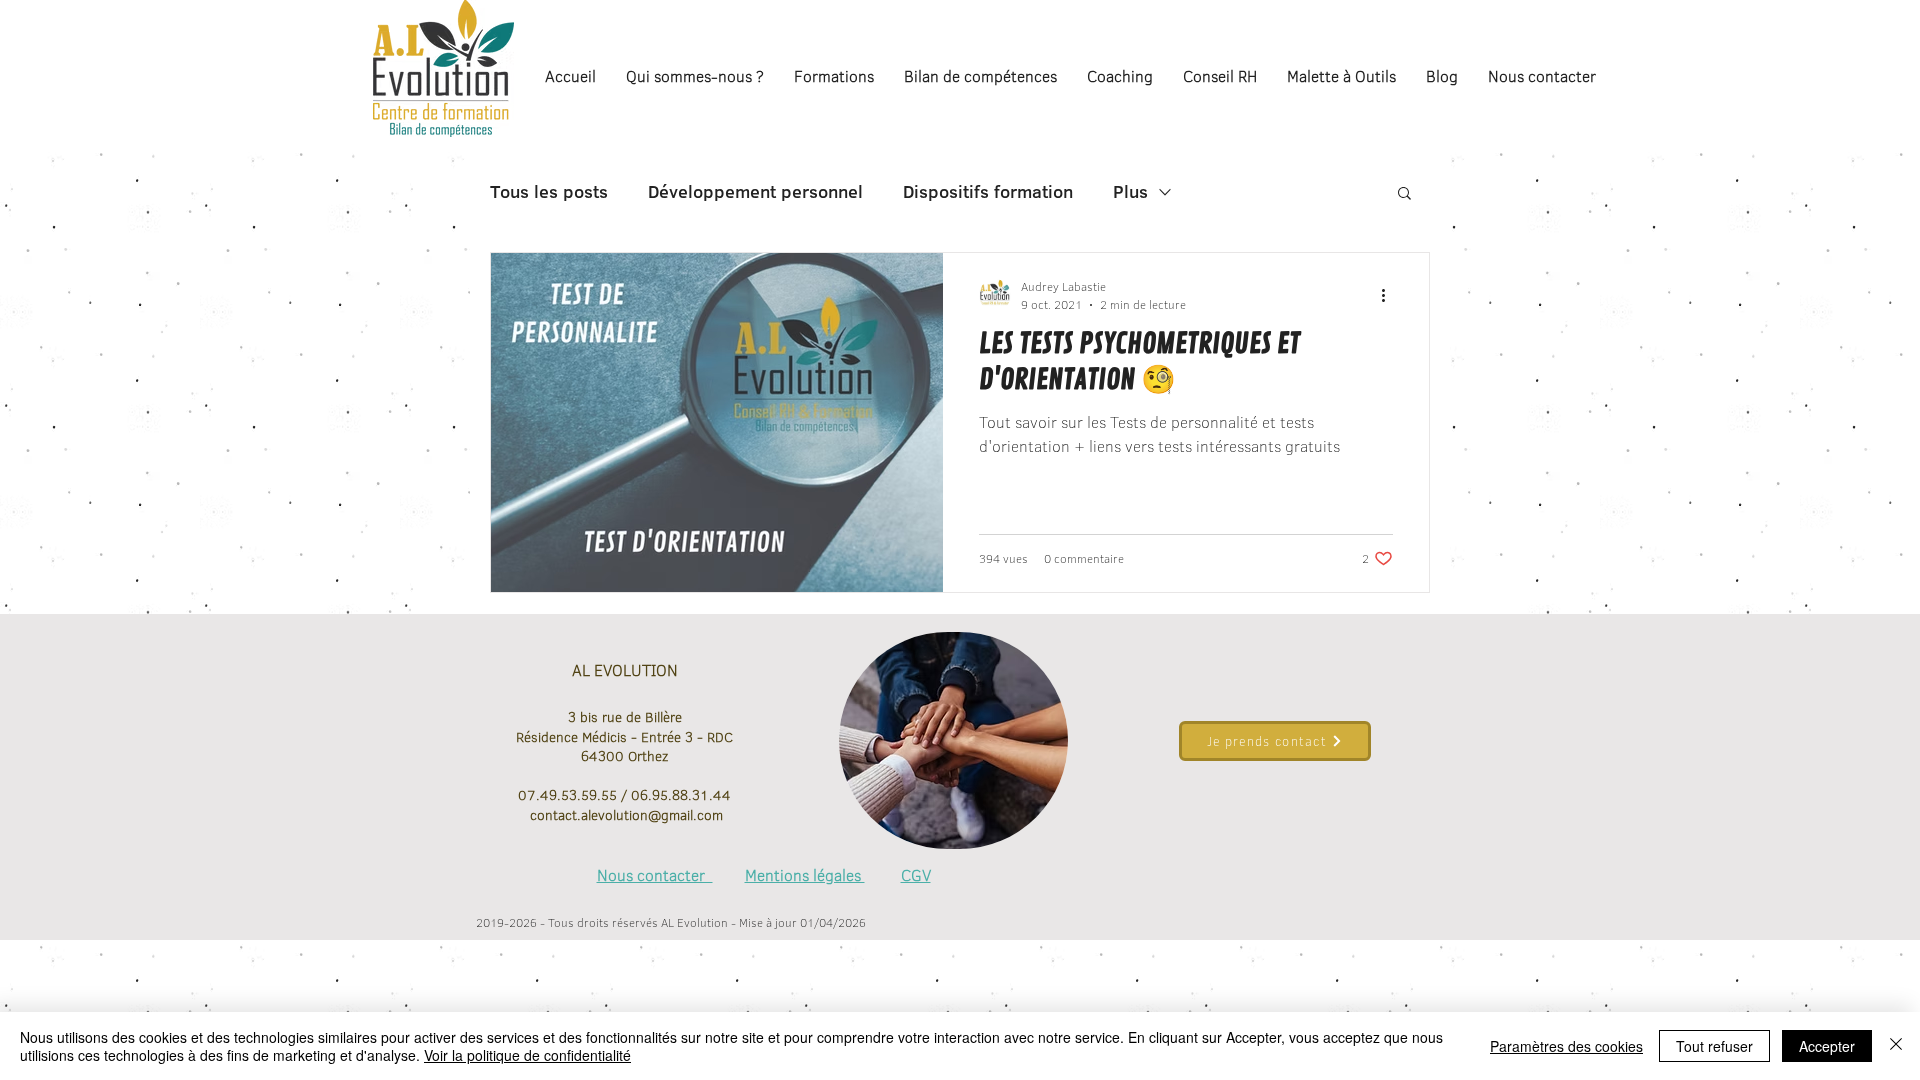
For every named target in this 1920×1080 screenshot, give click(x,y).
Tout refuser (1714, 1046)
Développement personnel (755, 192)
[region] (953, 741)
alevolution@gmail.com (652, 815)
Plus (1130, 192)
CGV (916, 875)
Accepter (1827, 1046)
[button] (1404, 194)
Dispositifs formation (988, 192)
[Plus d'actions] (1390, 295)
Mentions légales (805, 875)
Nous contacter (655, 875)
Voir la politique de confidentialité (527, 1055)
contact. (553, 815)
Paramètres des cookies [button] (1566, 1046)
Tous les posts (549, 192)
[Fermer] (1896, 1046)
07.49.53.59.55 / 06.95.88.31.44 (624, 795)
